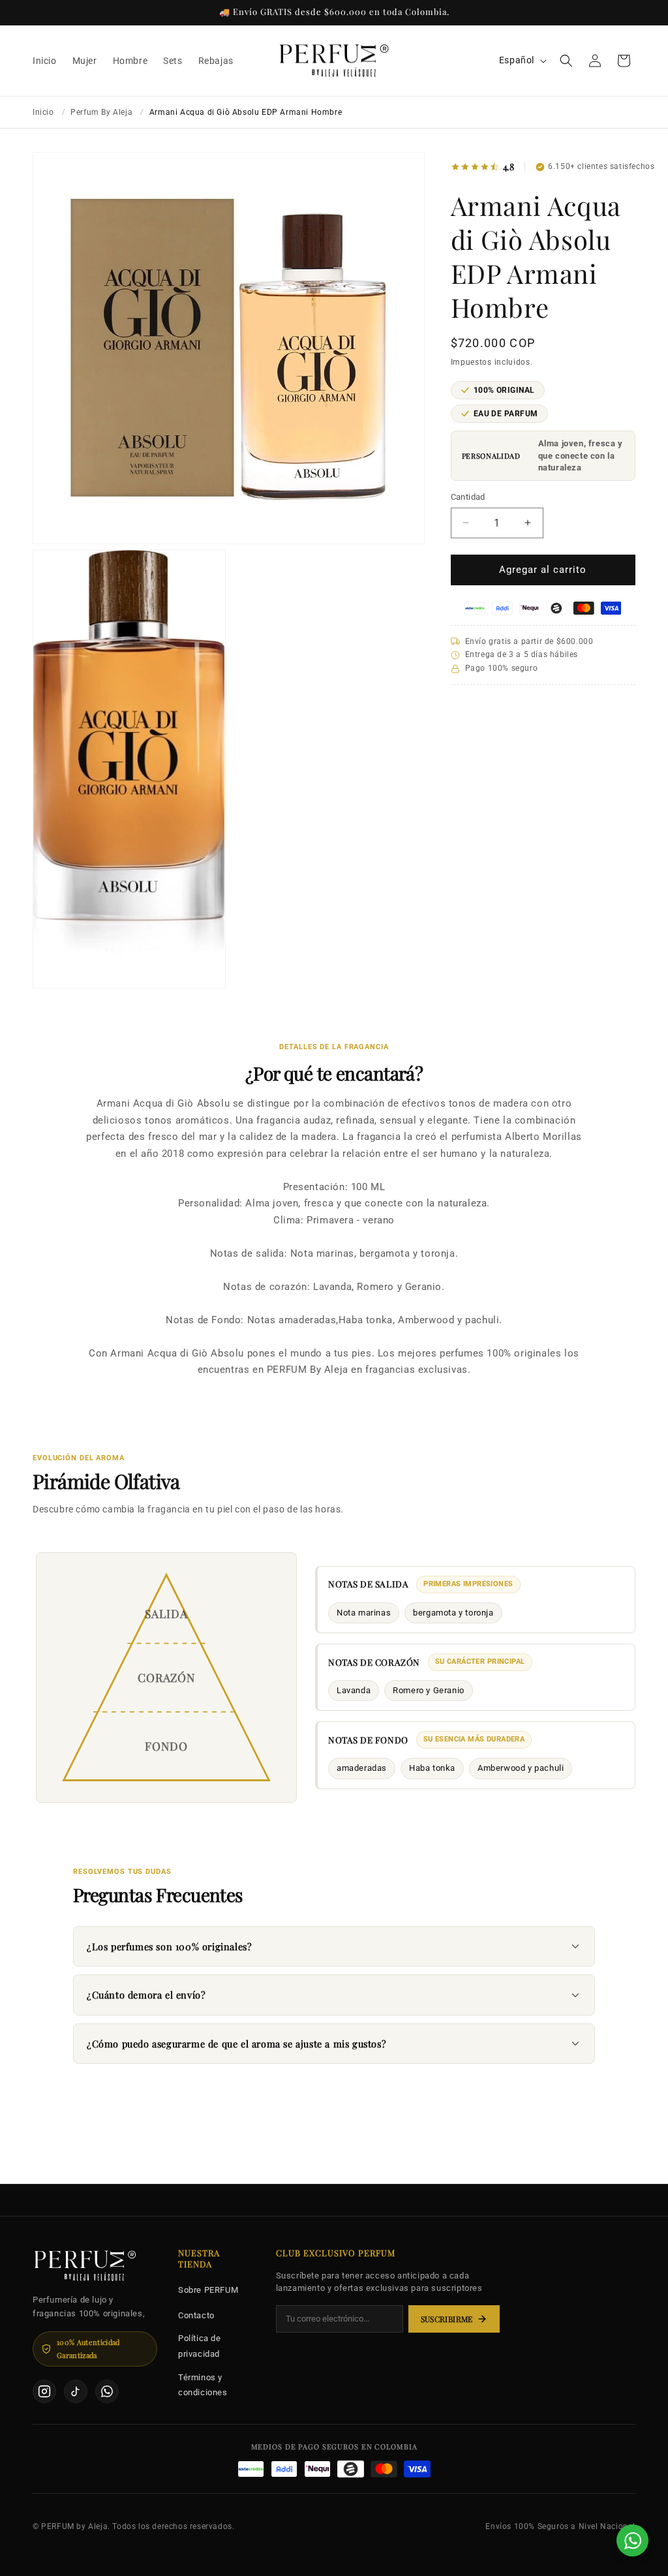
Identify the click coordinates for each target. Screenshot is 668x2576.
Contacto (196, 2315)
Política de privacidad (200, 2346)
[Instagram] (44, 2391)
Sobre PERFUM (208, 2290)
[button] (566, 61)
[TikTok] (76, 2391)
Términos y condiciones (203, 2385)
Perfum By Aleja (101, 112)
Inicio (43, 112)
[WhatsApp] (107, 2391)
